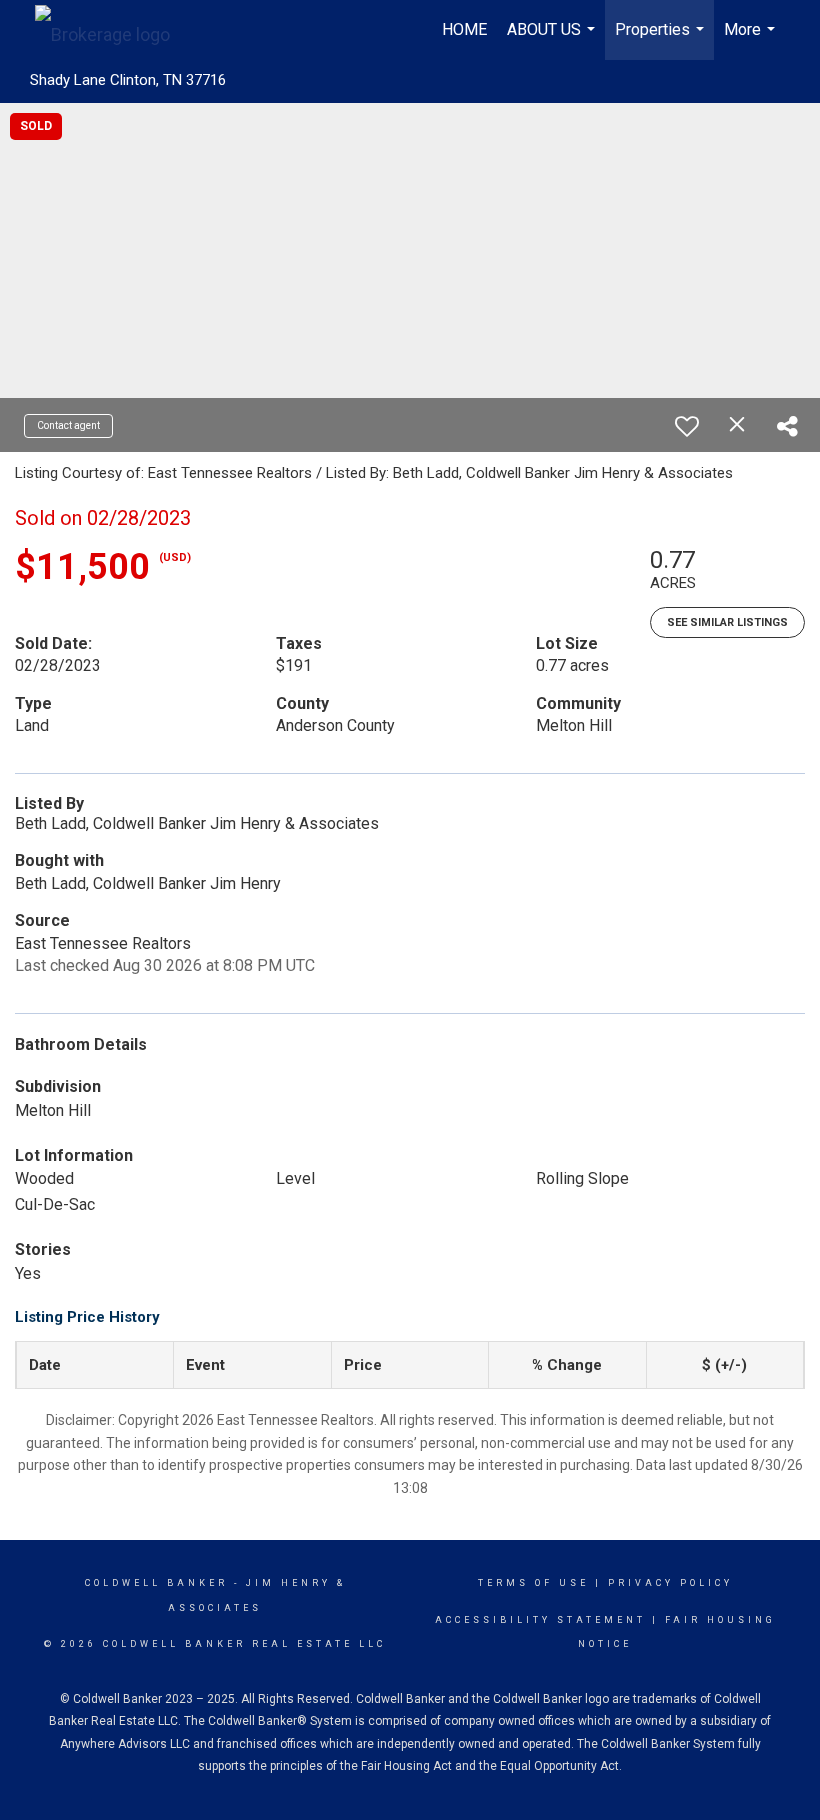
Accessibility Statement (540, 1620)
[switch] (687, 426)
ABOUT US (553, 40)
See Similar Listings (727, 622)
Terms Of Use (533, 1583)
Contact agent (68, 425)
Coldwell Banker (156, 1583)
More (752, 40)
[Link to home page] (112, 30)
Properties (662, 40)
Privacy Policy (670, 1583)
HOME (464, 29)
